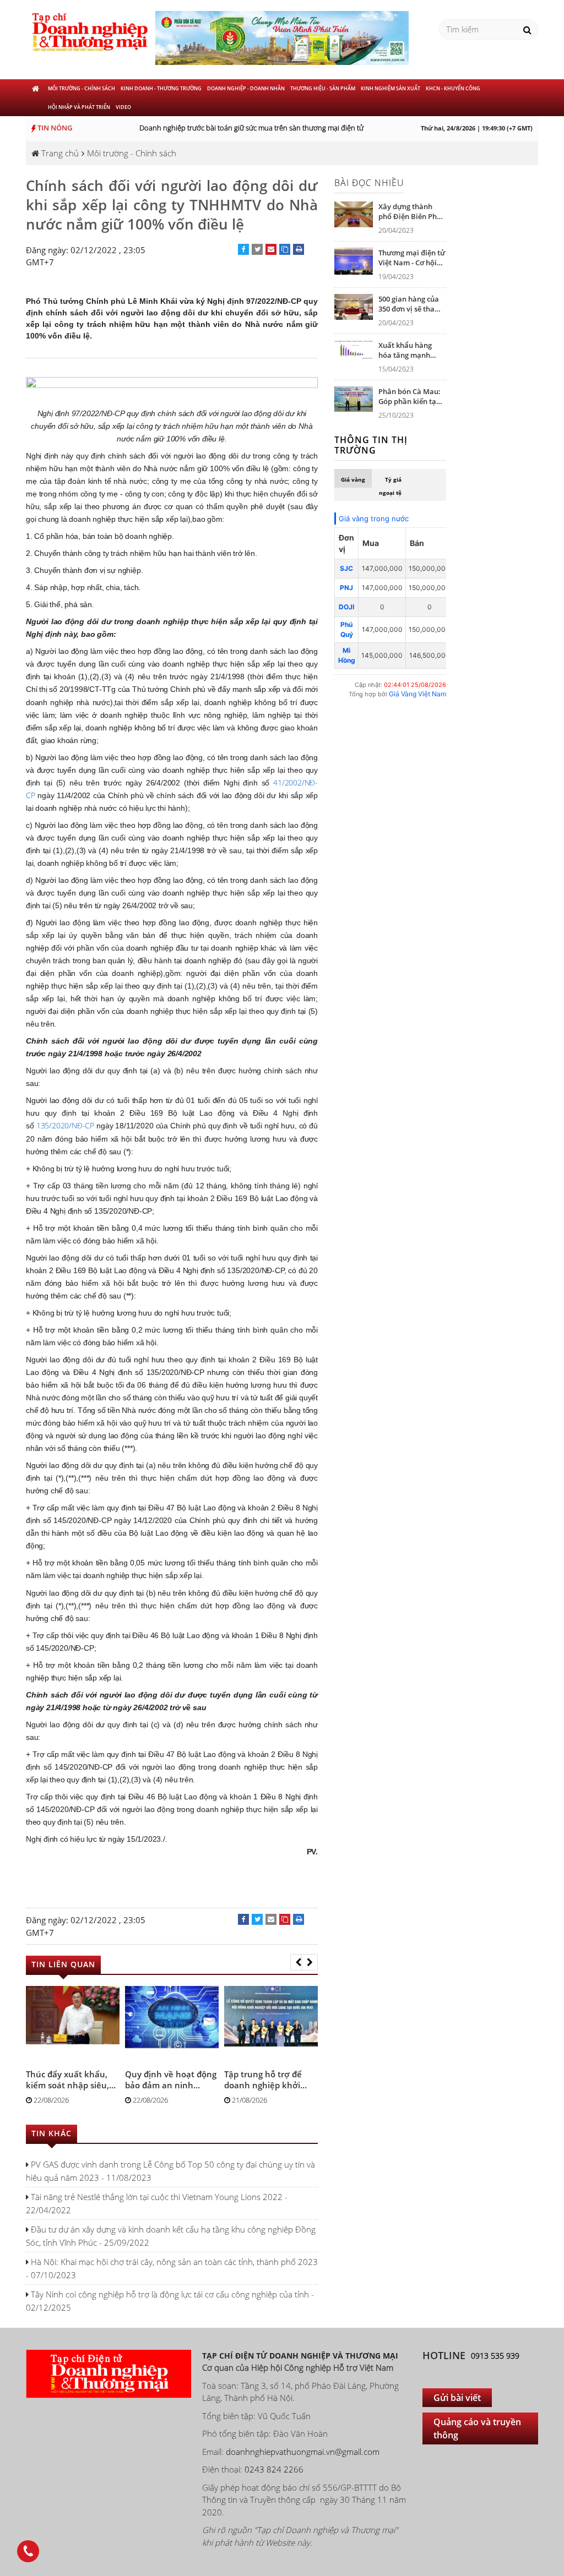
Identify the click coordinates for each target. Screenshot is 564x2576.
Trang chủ (59, 153)
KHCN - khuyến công (453, 88)
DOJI (346, 607)
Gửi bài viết (457, 2398)
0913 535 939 (495, 2356)
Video (123, 107)
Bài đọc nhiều (369, 183)
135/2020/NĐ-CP (65, 1125)
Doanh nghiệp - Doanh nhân (246, 88)
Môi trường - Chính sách (82, 88)
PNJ (346, 588)
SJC (346, 568)
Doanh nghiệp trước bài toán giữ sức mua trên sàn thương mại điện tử (238, 128)
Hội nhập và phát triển (79, 107)
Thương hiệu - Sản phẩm (323, 88)
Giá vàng (353, 479)
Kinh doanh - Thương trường (161, 88)
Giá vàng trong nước (374, 519)
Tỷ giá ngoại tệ (390, 486)
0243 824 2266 (274, 2469)
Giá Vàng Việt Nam (417, 694)
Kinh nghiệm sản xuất (391, 88)
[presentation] (299, 1962)
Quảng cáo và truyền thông (477, 2428)
